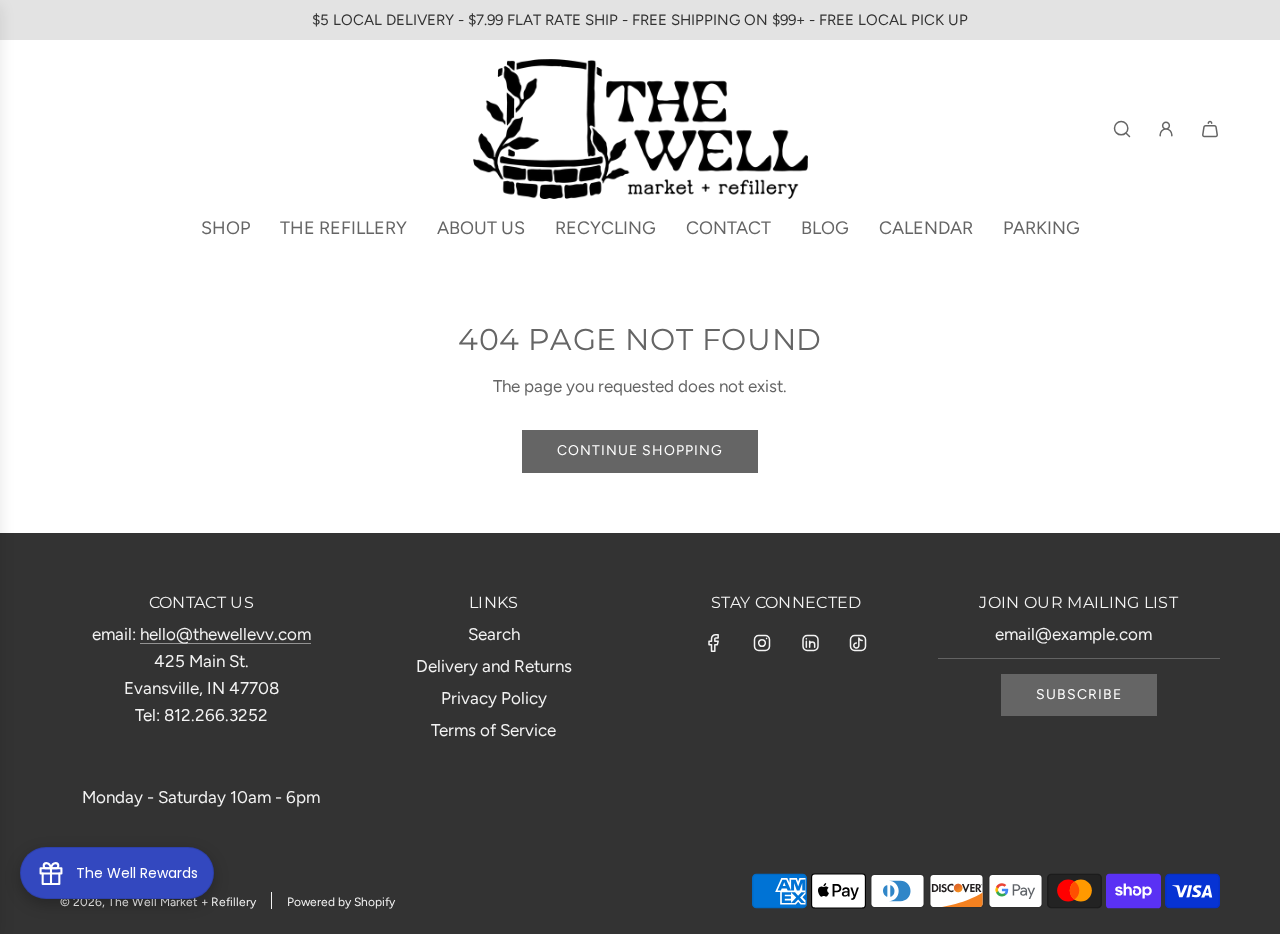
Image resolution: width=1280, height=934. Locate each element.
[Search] (1122, 129)
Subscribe (1079, 694)
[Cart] (1210, 129)
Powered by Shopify (341, 902)
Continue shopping (640, 450)
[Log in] (1166, 129)
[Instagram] (762, 643)
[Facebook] (714, 643)
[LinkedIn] (810, 643)
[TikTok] (858, 643)
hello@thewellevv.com (225, 634)
